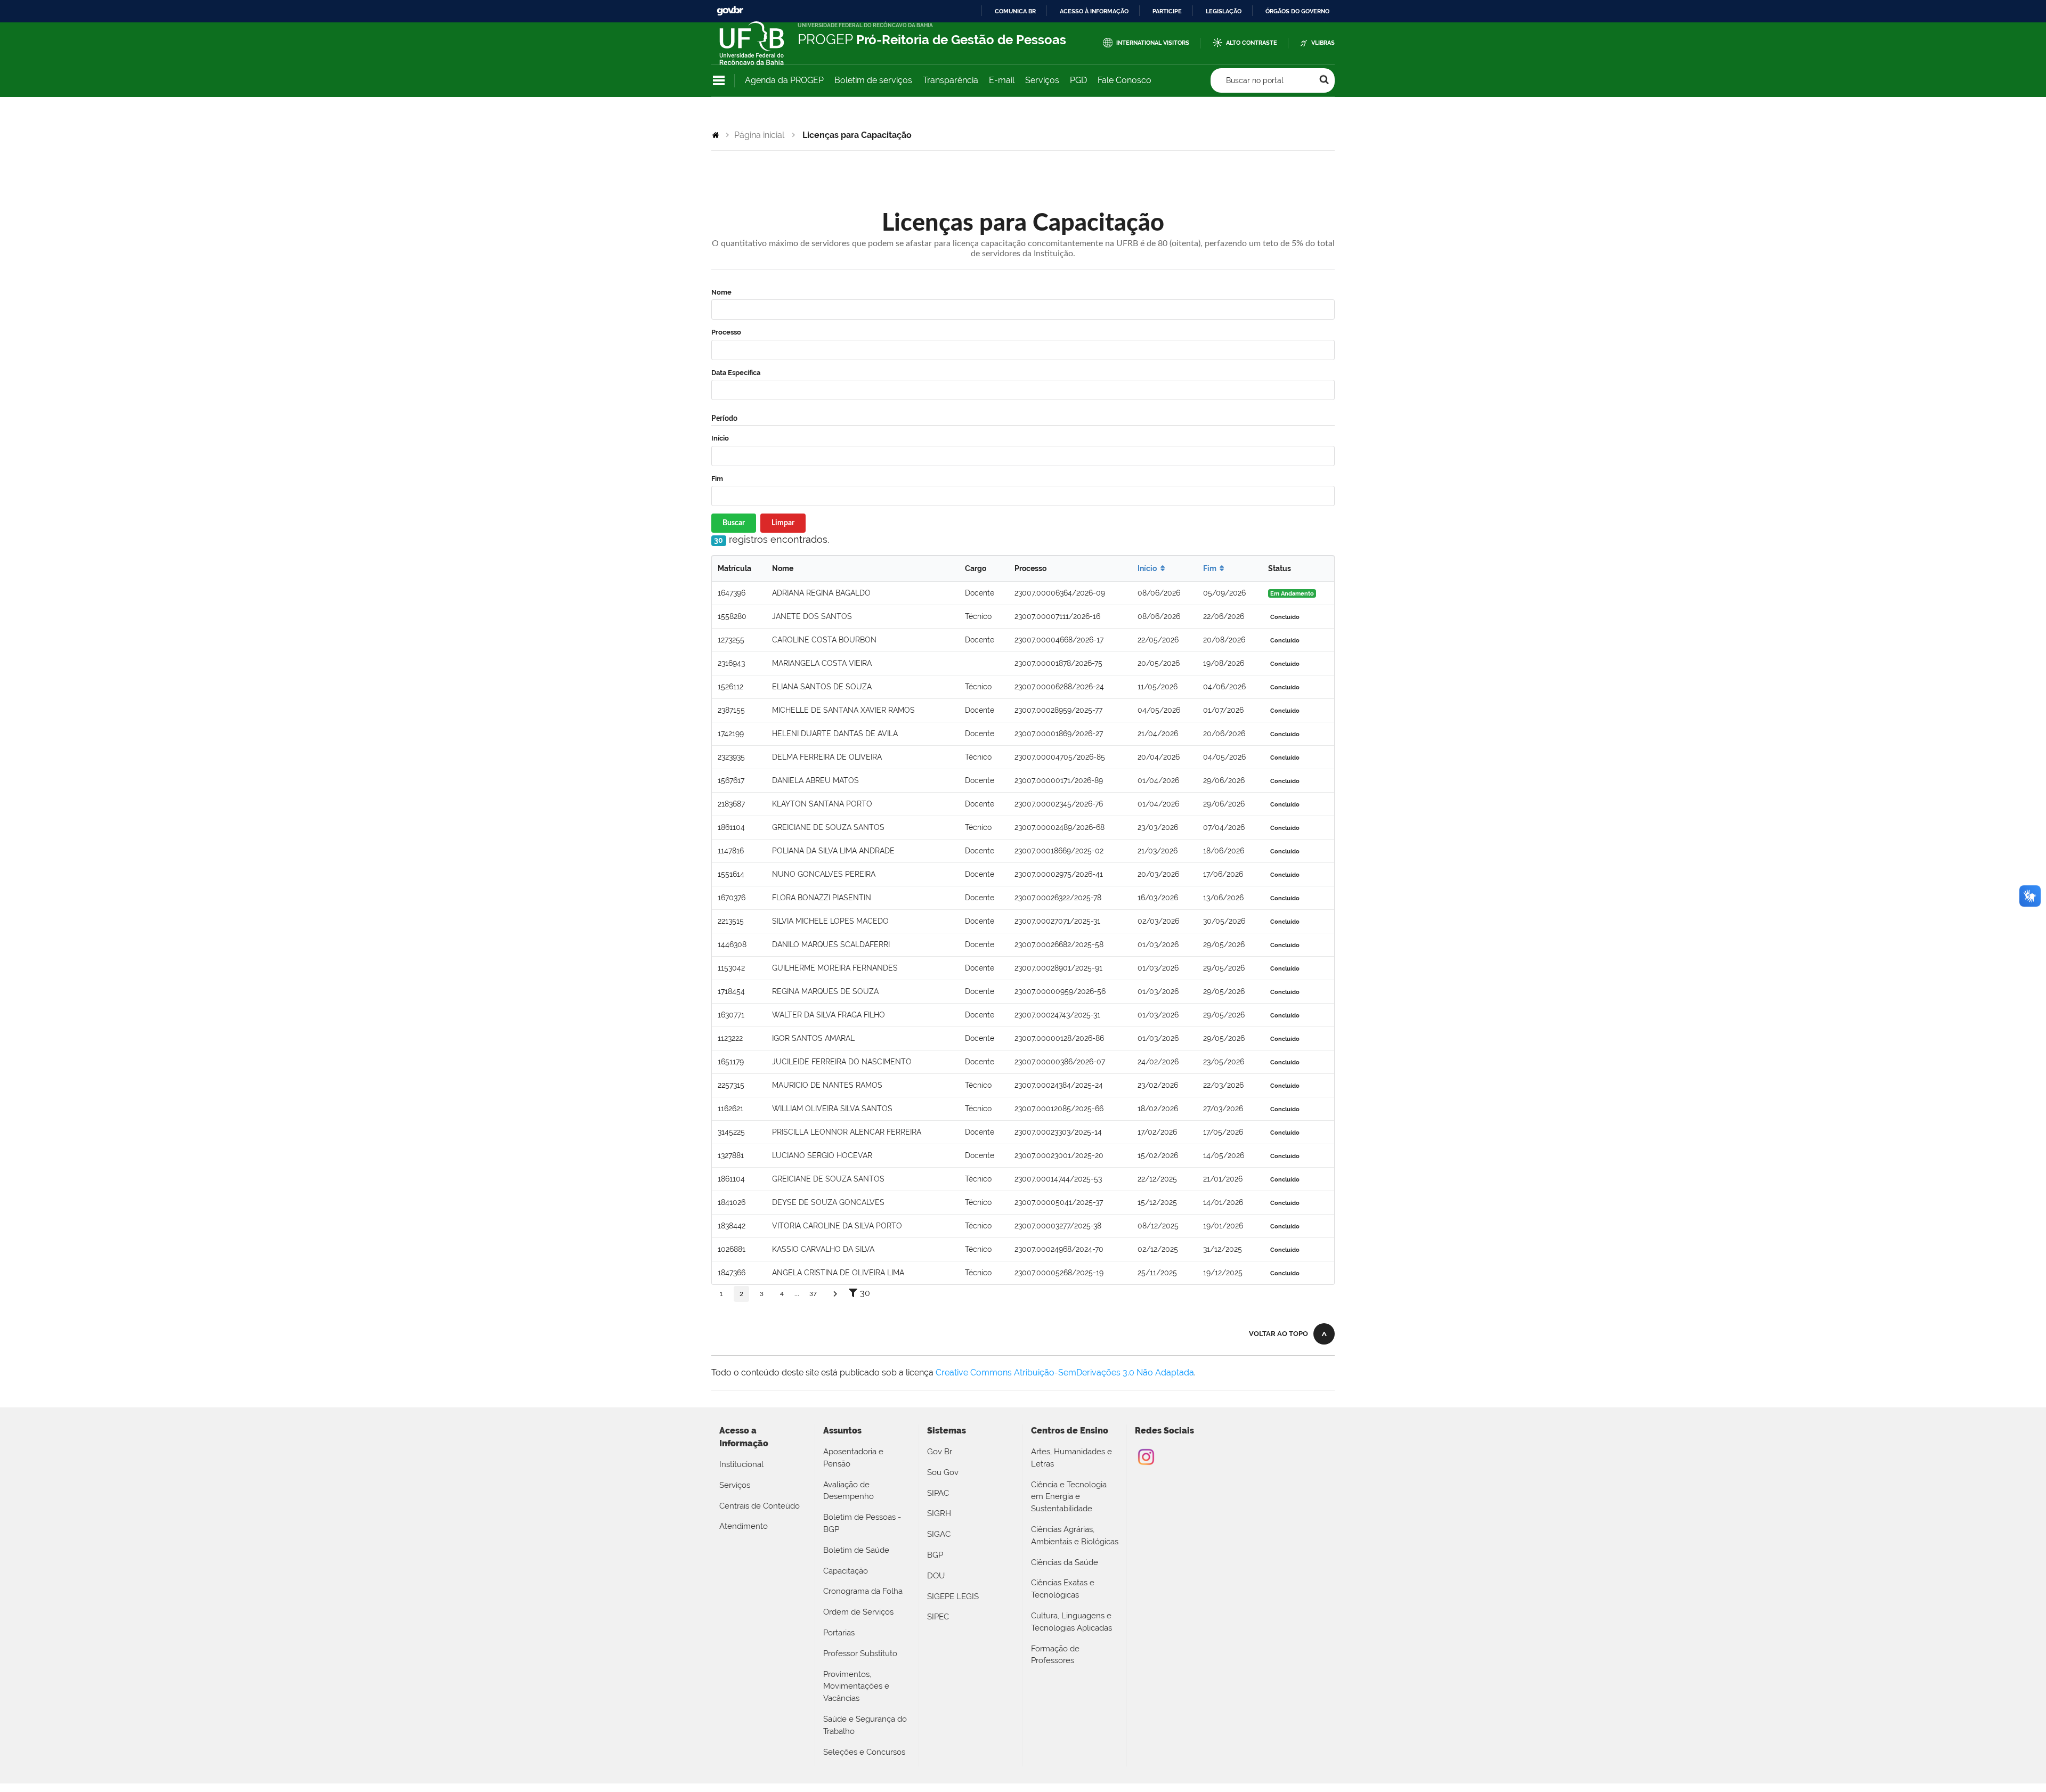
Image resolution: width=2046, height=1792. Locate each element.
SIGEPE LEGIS (953, 1596)
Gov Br (940, 1452)
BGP (935, 1555)
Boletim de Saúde (856, 1550)
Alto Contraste (1252, 43)
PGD (1078, 80)
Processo (726, 332)
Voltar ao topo (1278, 1334)
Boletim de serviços (873, 80)
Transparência (951, 80)
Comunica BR (1015, 11)
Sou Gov (943, 1472)
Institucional (741, 1464)
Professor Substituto (860, 1653)
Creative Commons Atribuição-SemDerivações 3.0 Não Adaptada (1065, 1372)
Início (720, 438)
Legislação (1224, 11)
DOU (936, 1576)
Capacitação (846, 1571)
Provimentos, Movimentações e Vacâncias (856, 1687)
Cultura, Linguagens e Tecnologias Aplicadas (1071, 1622)
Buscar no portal (1255, 80)
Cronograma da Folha (863, 1591)
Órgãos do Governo (1297, 11)
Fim (717, 479)
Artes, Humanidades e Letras (1071, 1458)
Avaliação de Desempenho (849, 1491)
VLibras (1323, 43)
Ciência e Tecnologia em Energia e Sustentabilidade (1069, 1497)
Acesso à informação (1094, 11)
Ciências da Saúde (1065, 1562)
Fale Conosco (1125, 80)
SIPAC (938, 1493)
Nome (721, 292)
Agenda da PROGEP (784, 80)
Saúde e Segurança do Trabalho (865, 1725)
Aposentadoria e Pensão (853, 1458)
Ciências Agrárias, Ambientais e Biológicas (1075, 1536)
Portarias (839, 1633)
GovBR (730, 11)
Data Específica (736, 373)
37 (813, 1294)
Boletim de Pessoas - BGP (862, 1523)
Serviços (1042, 80)
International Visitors (1153, 43)
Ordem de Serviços (858, 1612)
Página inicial (759, 135)
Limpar (783, 523)
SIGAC (939, 1534)
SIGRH (939, 1513)
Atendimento (744, 1526)
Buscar (734, 523)
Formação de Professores (1055, 1655)
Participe (1167, 11)
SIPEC (938, 1617)
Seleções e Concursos (864, 1752)
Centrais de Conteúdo (760, 1506)
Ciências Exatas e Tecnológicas (1063, 1589)
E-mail (1002, 80)
